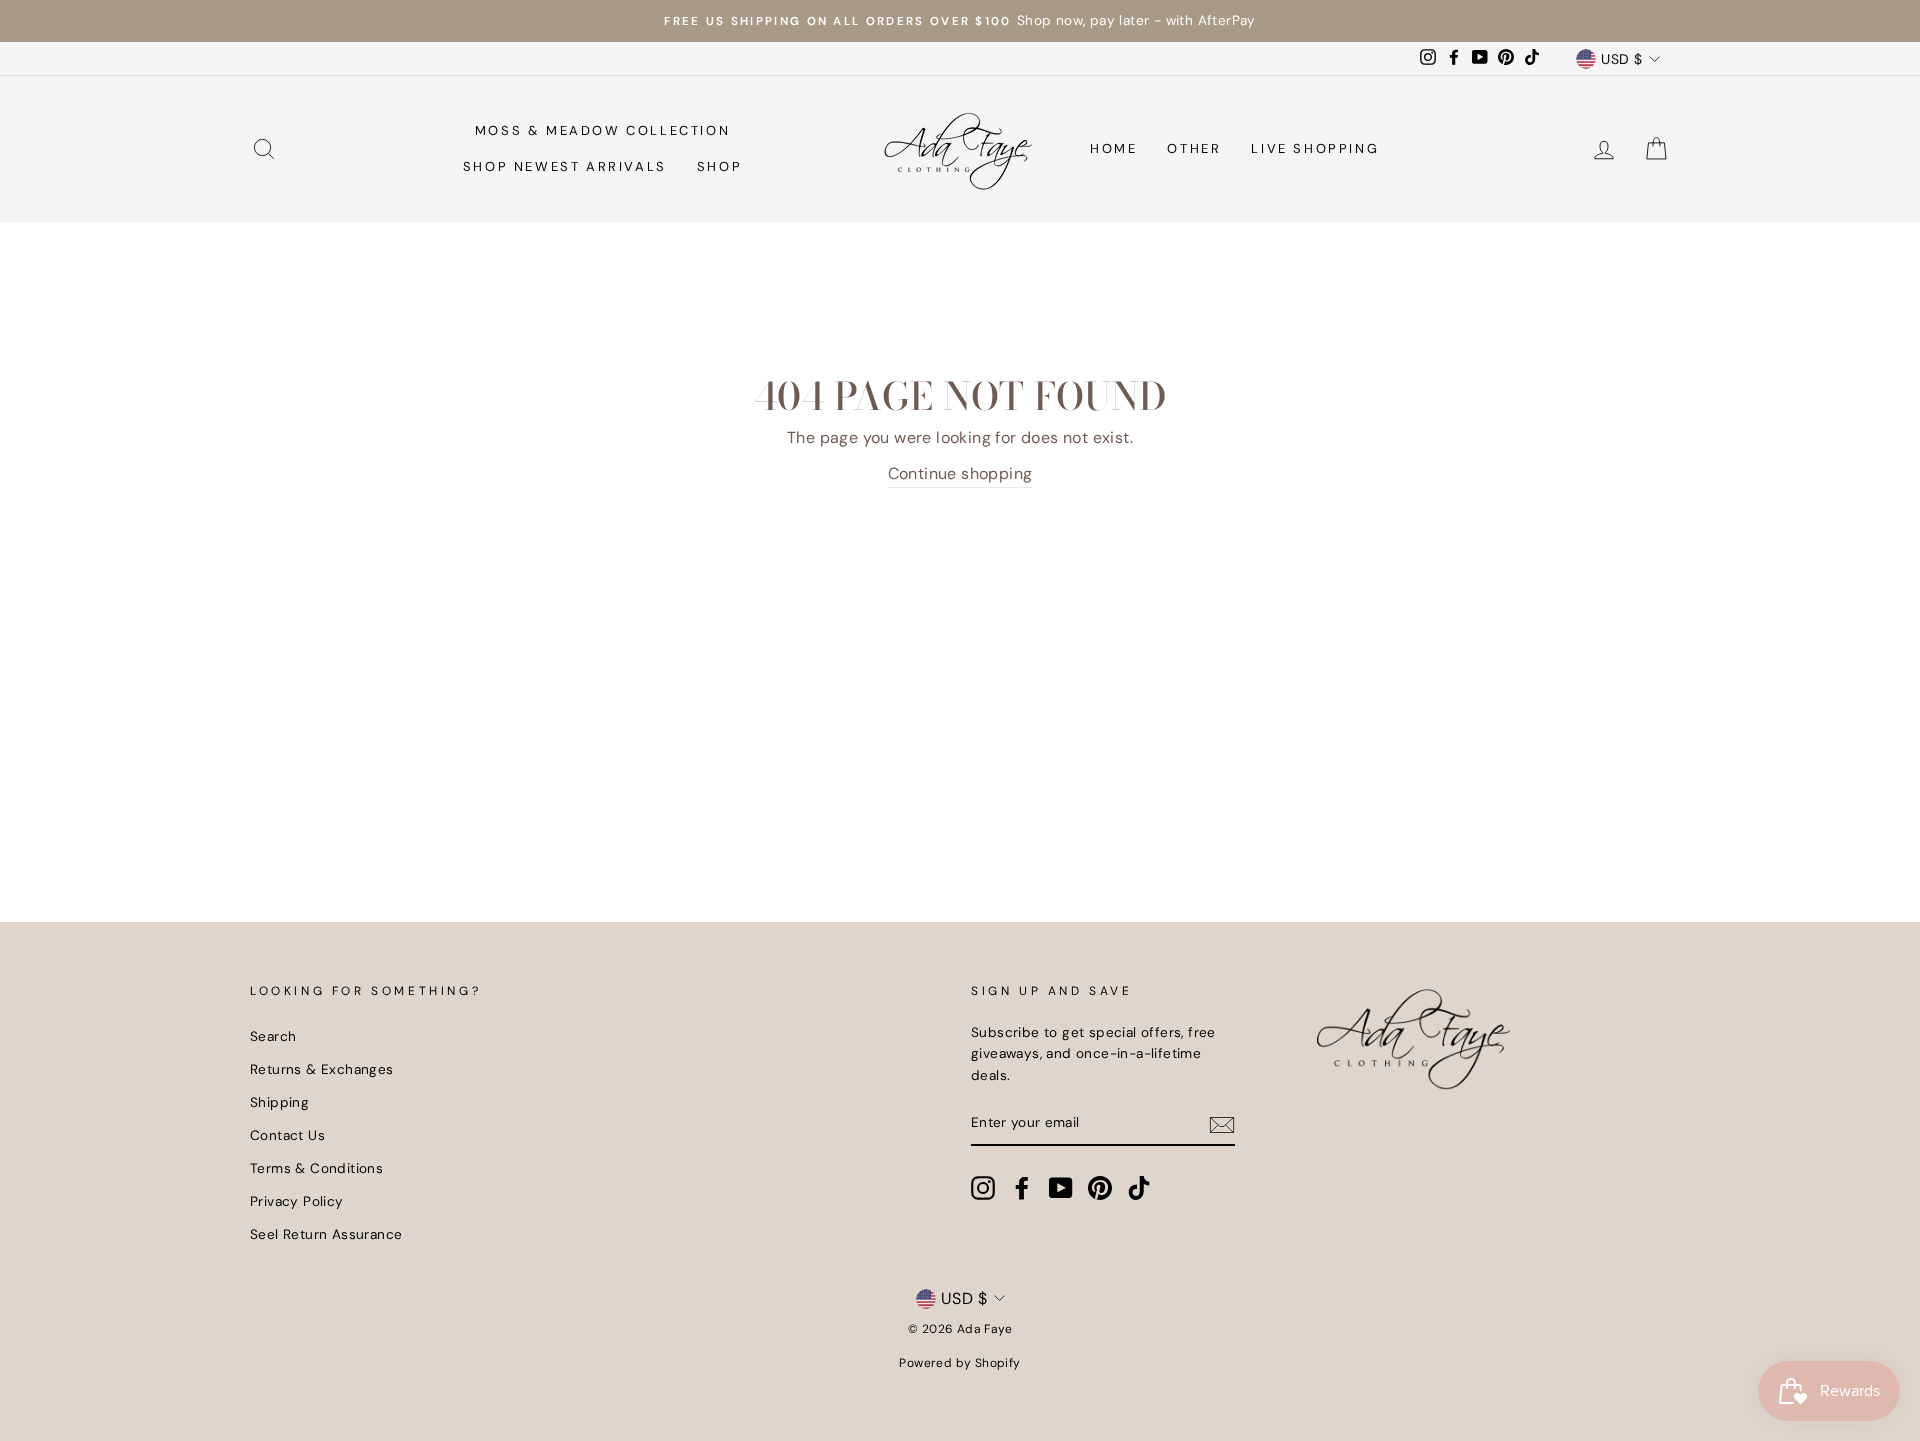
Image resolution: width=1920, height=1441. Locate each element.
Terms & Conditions (316, 1168)
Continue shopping (960, 473)
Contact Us (287, 1135)
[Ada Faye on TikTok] (1139, 1188)
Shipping (279, 1102)
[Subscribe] (1222, 1124)
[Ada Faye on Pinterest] (1100, 1188)
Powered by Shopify (959, 1363)
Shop (719, 166)
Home (1113, 148)
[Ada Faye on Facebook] (1022, 1188)
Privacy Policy (297, 1201)
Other (1194, 148)
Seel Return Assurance (326, 1234)
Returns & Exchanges (322, 1069)
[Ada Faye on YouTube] (1061, 1188)
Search (273, 1036)
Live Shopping (1315, 148)
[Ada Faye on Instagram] (983, 1188)
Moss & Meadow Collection (602, 130)
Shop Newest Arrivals (565, 166)
